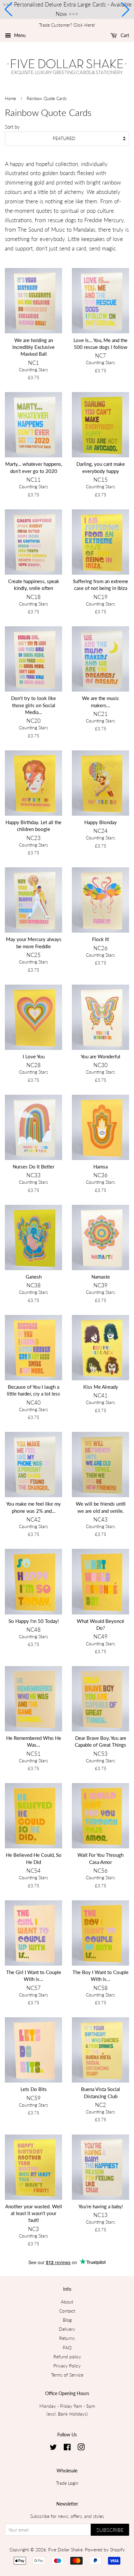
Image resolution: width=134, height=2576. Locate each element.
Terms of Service (67, 2375)
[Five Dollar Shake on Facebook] (67, 2448)
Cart (124, 35)
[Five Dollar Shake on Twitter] (53, 2448)
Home (10, 98)
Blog (67, 2320)
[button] (8, 9)
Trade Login (67, 2483)
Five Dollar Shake (65, 2550)
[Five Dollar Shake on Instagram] (81, 2448)
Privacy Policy (67, 2366)
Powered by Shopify (105, 2550)
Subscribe (110, 2530)
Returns (67, 2338)
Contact (67, 2311)
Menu (19, 35)
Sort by (12, 127)
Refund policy (67, 2357)
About (67, 2302)
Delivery (67, 2329)
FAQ (67, 2347)
